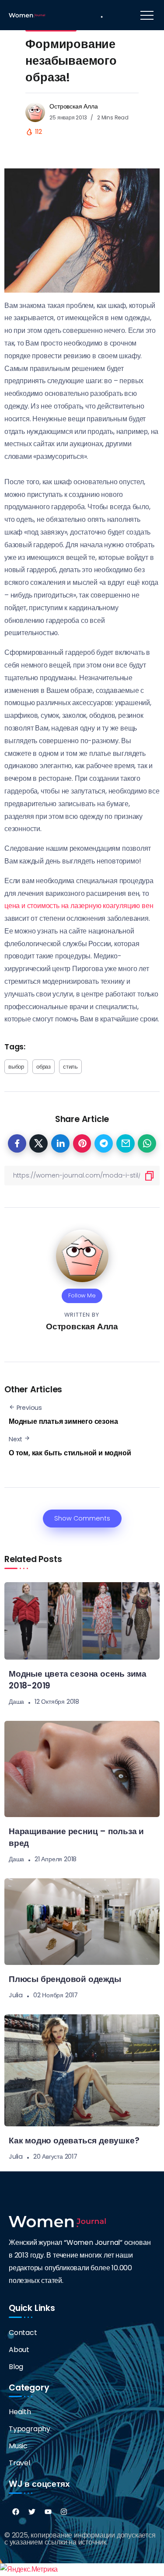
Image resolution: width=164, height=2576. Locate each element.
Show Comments (82, 1518)
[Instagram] (64, 2512)
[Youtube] (48, 2512)
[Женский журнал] (27, 15)
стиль (70, 1067)
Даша (16, 1702)
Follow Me (82, 1295)
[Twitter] (32, 2512)
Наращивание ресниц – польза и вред (76, 1837)
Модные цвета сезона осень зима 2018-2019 (78, 1680)
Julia (16, 1995)
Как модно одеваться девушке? (74, 2141)
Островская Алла (73, 106)
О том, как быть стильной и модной (70, 1453)
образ (44, 1067)
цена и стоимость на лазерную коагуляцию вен (79, 906)
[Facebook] (16, 2512)
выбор (16, 1067)
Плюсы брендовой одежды (65, 1979)
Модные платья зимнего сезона (63, 1421)
